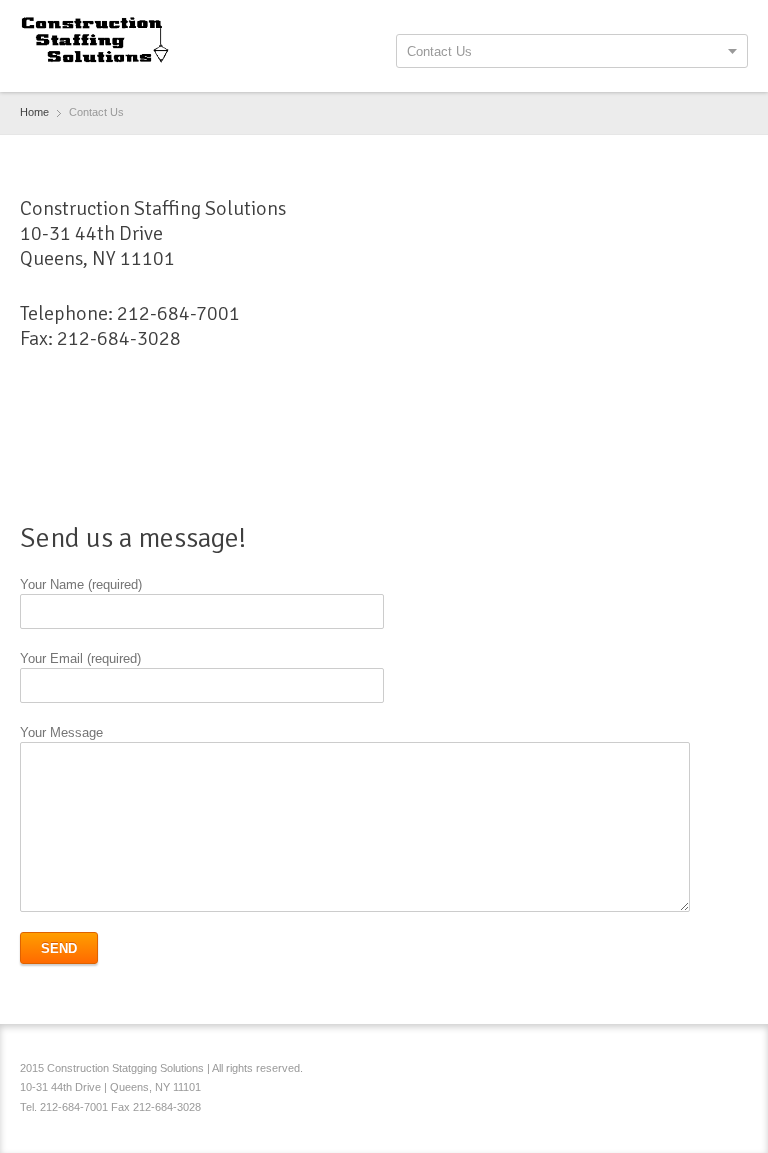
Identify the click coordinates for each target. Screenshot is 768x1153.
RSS (736, 1071)
